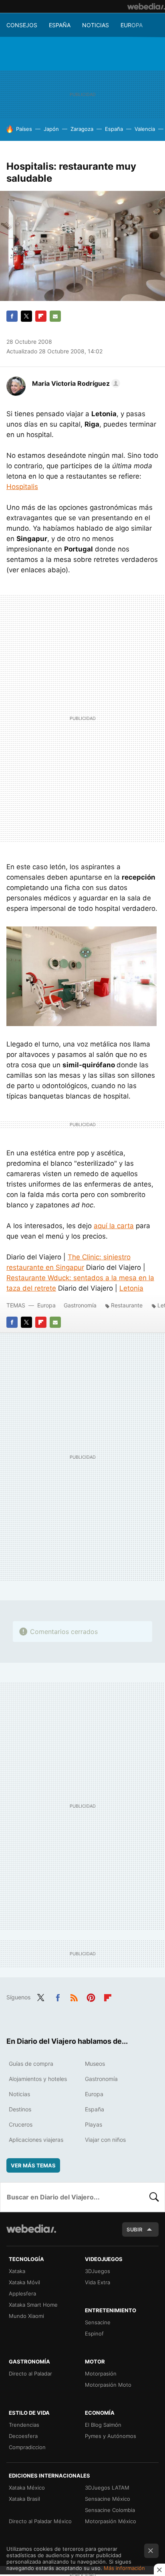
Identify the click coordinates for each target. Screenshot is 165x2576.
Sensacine (98, 2322)
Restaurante (127, 1305)
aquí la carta (114, 1226)
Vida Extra (98, 2282)
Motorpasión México (111, 2521)
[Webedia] (146, 6)
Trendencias (24, 2425)
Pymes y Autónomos (111, 2436)
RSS (74, 1997)
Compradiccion (27, 2447)
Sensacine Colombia (110, 2510)
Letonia (131, 1288)
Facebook (12, 316)
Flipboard (41, 316)
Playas (94, 2124)
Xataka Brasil (24, 2499)
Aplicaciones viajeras (36, 2140)
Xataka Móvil (24, 2282)
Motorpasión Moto (108, 2385)
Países (24, 129)
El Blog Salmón (103, 2425)
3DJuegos (98, 2271)
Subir (135, 2229)
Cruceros (21, 2124)
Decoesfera (23, 2436)
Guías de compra (31, 2064)
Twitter (26, 316)
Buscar (154, 2197)
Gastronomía (80, 1305)
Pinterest (91, 1997)
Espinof (94, 2333)
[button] (75, 383)
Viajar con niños (105, 2140)
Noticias (96, 25)
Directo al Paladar (30, 2374)
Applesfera (22, 2293)
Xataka (17, 2271)
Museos (95, 2064)
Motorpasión (101, 2374)
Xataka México (27, 2488)
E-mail (55, 316)
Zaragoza (82, 129)
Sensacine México (108, 2499)
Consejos (22, 25)
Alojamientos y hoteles (38, 2079)
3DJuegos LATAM (107, 2488)
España (60, 25)
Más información (124, 2568)
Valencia (145, 129)
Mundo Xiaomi (26, 2316)
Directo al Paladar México (40, 2521)
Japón (51, 129)
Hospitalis (22, 487)
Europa (132, 25)
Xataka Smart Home (33, 2305)
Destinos (20, 2109)
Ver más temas (33, 2165)
